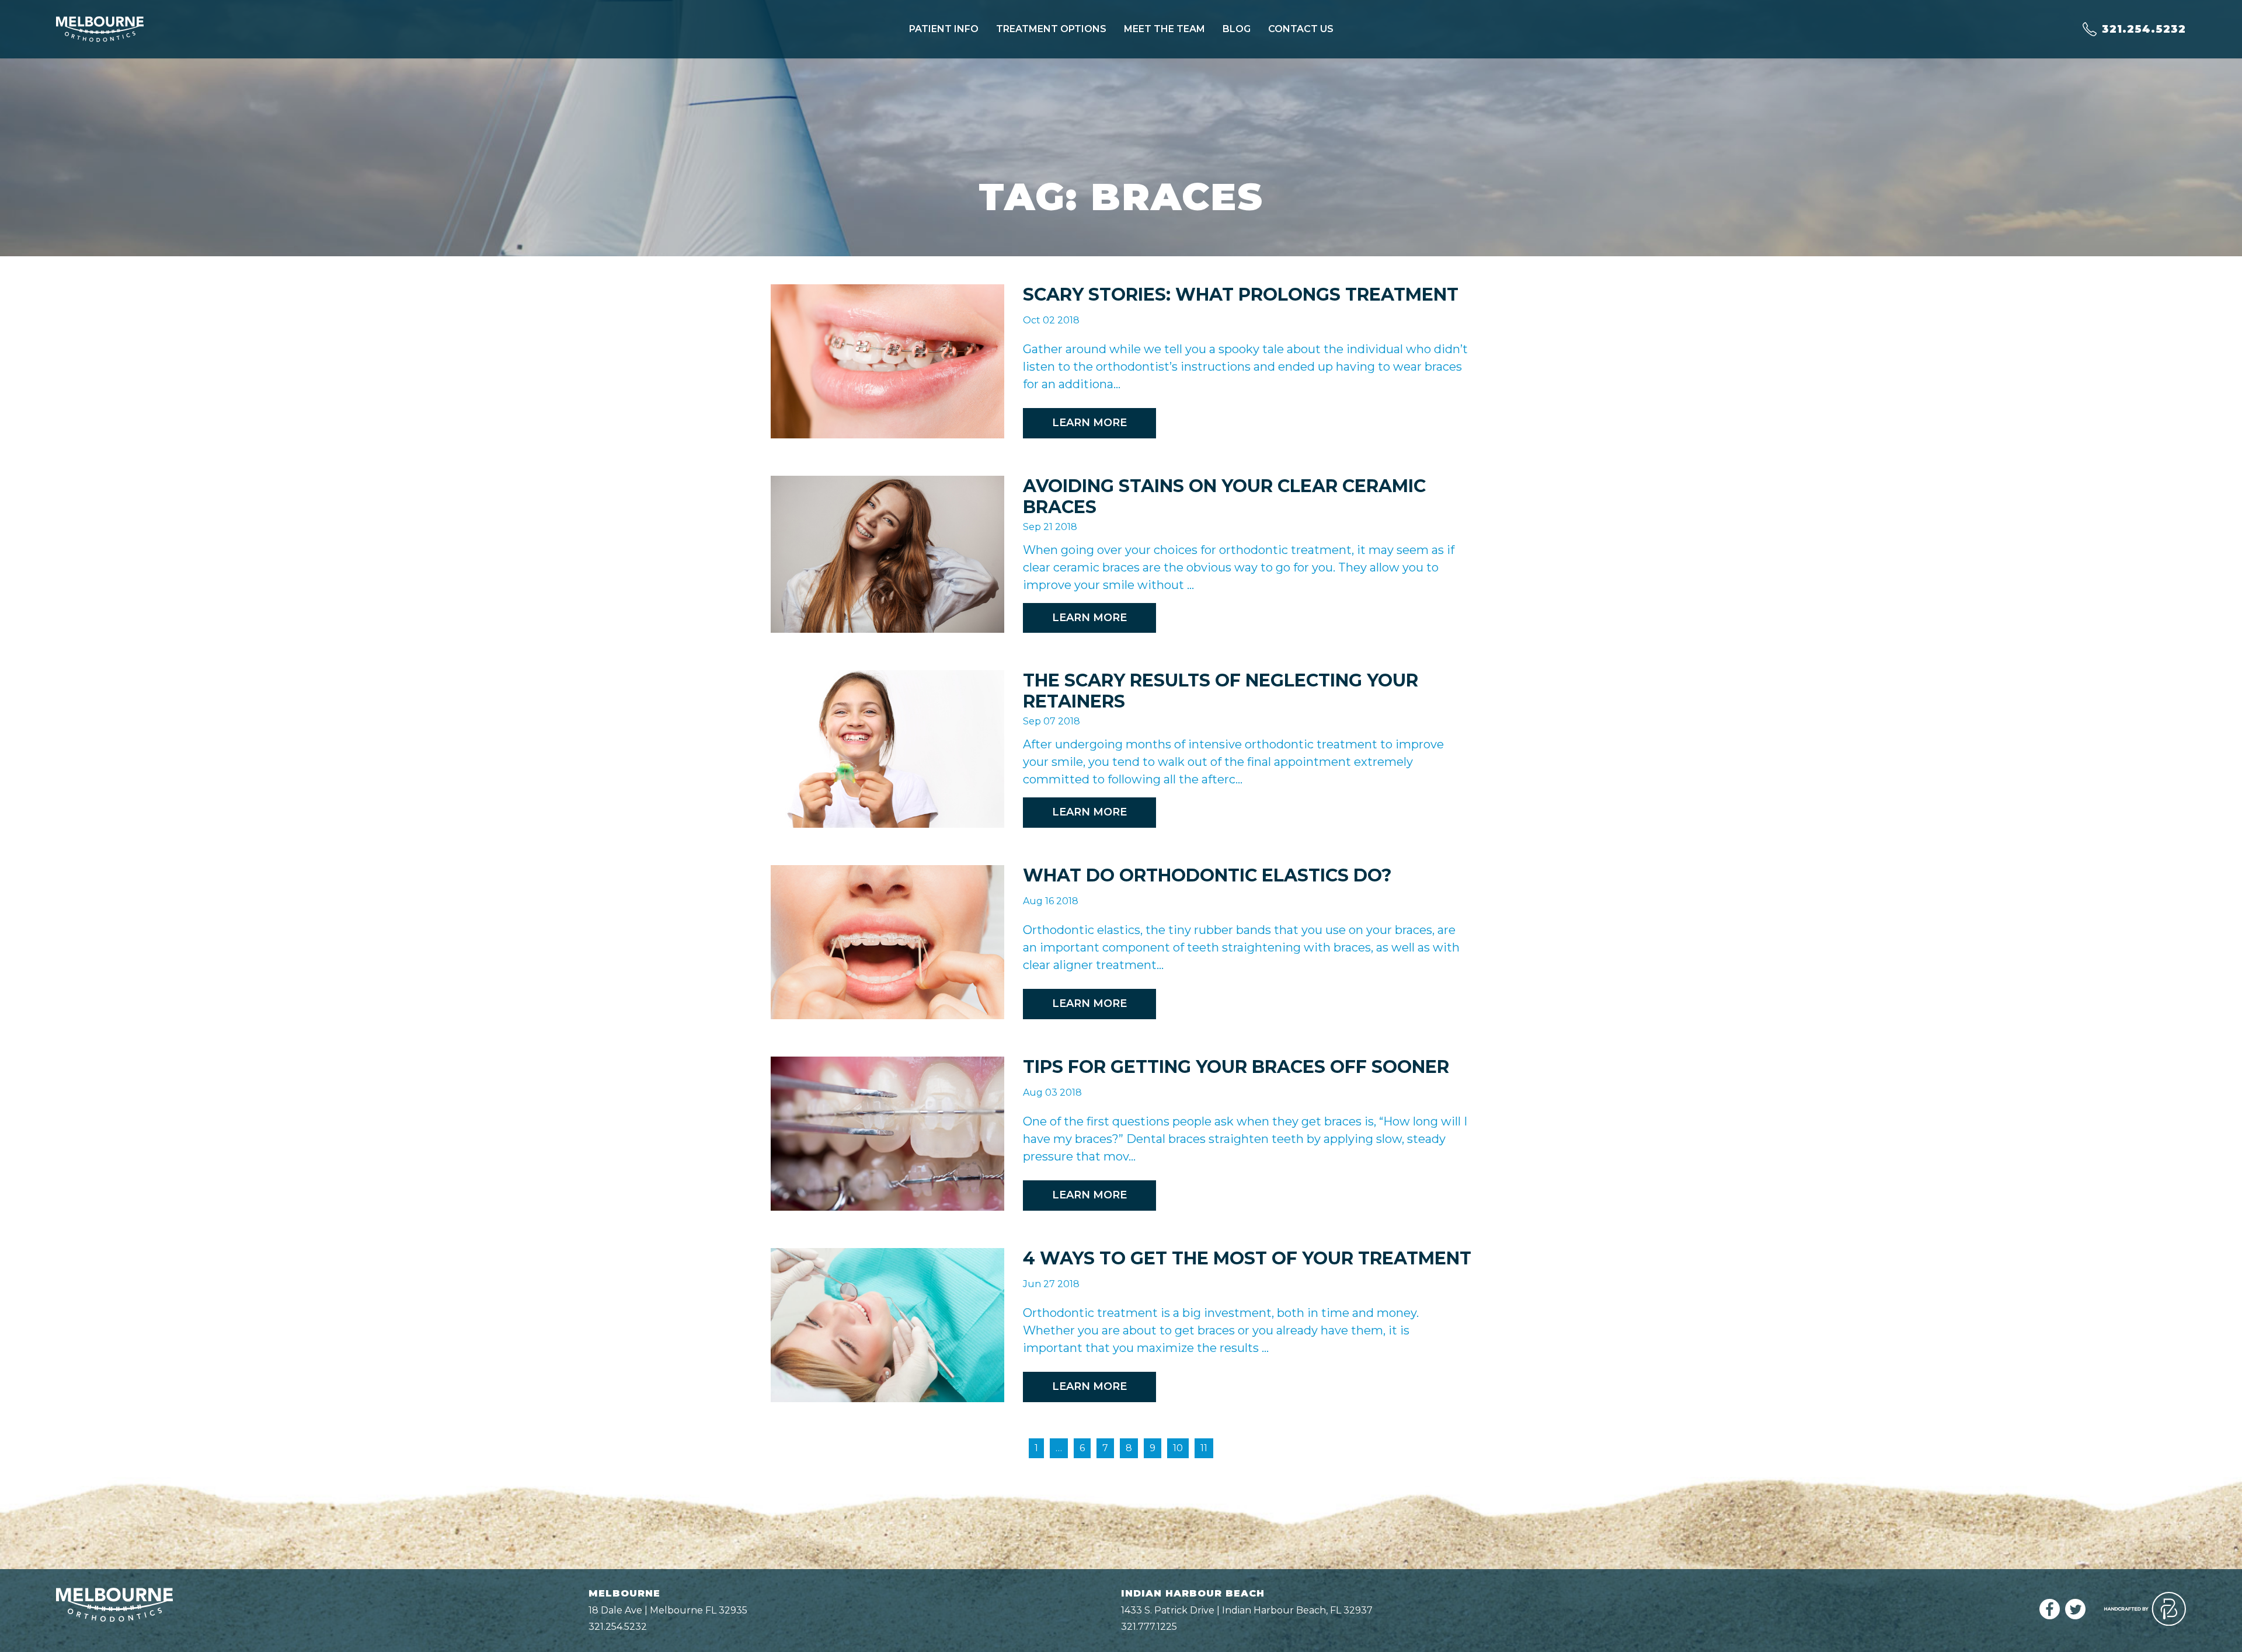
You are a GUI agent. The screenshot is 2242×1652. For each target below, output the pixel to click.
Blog (1237, 29)
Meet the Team (1164, 29)
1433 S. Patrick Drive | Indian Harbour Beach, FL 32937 (1247, 1610)
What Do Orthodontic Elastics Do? (1207, 875)
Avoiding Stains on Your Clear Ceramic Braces (1224, 496)
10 (1178, 1448)
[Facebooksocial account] (2050, 1616)
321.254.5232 (618, 1627)
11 (1204, 1448)
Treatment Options (1051, 29)
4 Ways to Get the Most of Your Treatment (1247, 1258)
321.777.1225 (1149, 1627)
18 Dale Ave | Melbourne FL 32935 (668, 1610)
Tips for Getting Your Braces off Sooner (1236, 1067)
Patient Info (944, 29)
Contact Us (1301, 29)
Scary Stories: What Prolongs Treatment (1241, 294)
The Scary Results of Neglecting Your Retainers (1221, 691)
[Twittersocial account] (2075, 1616)
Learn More (1089, 423)
